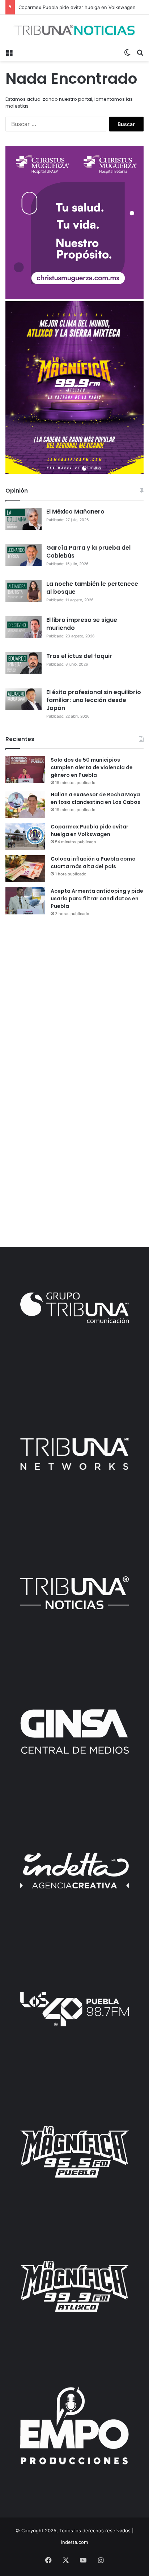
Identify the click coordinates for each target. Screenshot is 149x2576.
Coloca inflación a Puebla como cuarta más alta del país (93, 863)
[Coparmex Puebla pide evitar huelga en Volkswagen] (25, 837)
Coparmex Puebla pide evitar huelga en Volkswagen (77, 7)
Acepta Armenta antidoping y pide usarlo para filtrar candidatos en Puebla (97, 899)
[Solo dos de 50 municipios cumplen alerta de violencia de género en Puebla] (25, 770)
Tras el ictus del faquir (79, 656)
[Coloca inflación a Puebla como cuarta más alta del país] (25, 869)
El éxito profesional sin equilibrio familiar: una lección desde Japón (94, 700)
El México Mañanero (75, 512)
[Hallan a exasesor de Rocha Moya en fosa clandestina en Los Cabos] (25, 804)
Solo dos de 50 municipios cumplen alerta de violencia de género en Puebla (92, 767)
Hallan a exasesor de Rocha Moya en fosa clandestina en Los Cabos (95, 798)
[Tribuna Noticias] (74, 30)
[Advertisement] (74, 1002)
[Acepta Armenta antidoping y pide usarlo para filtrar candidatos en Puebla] (25, 901)
